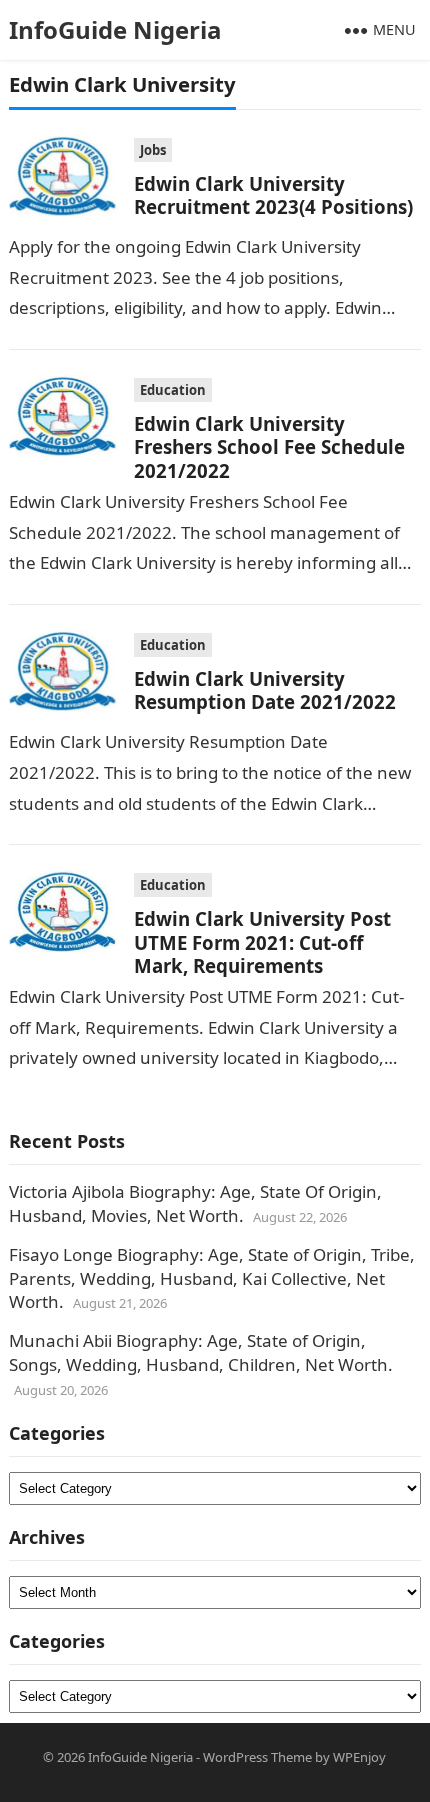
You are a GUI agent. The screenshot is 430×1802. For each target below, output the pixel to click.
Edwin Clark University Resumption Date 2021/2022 (265, 690)
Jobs (153, 150)
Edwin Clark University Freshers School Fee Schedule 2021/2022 (269, 447)
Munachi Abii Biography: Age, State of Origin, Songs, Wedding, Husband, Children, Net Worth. (201, 1352)
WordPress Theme (257, 1757)
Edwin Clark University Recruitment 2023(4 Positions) (273, 195)
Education (173, 390)
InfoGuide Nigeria (115, 29)
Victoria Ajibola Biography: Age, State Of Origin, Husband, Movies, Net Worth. (195, 1203)
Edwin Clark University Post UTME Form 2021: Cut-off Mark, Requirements (262, 942)
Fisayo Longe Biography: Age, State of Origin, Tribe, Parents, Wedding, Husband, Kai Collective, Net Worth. (212, 1278)
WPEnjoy (359, 1757)
